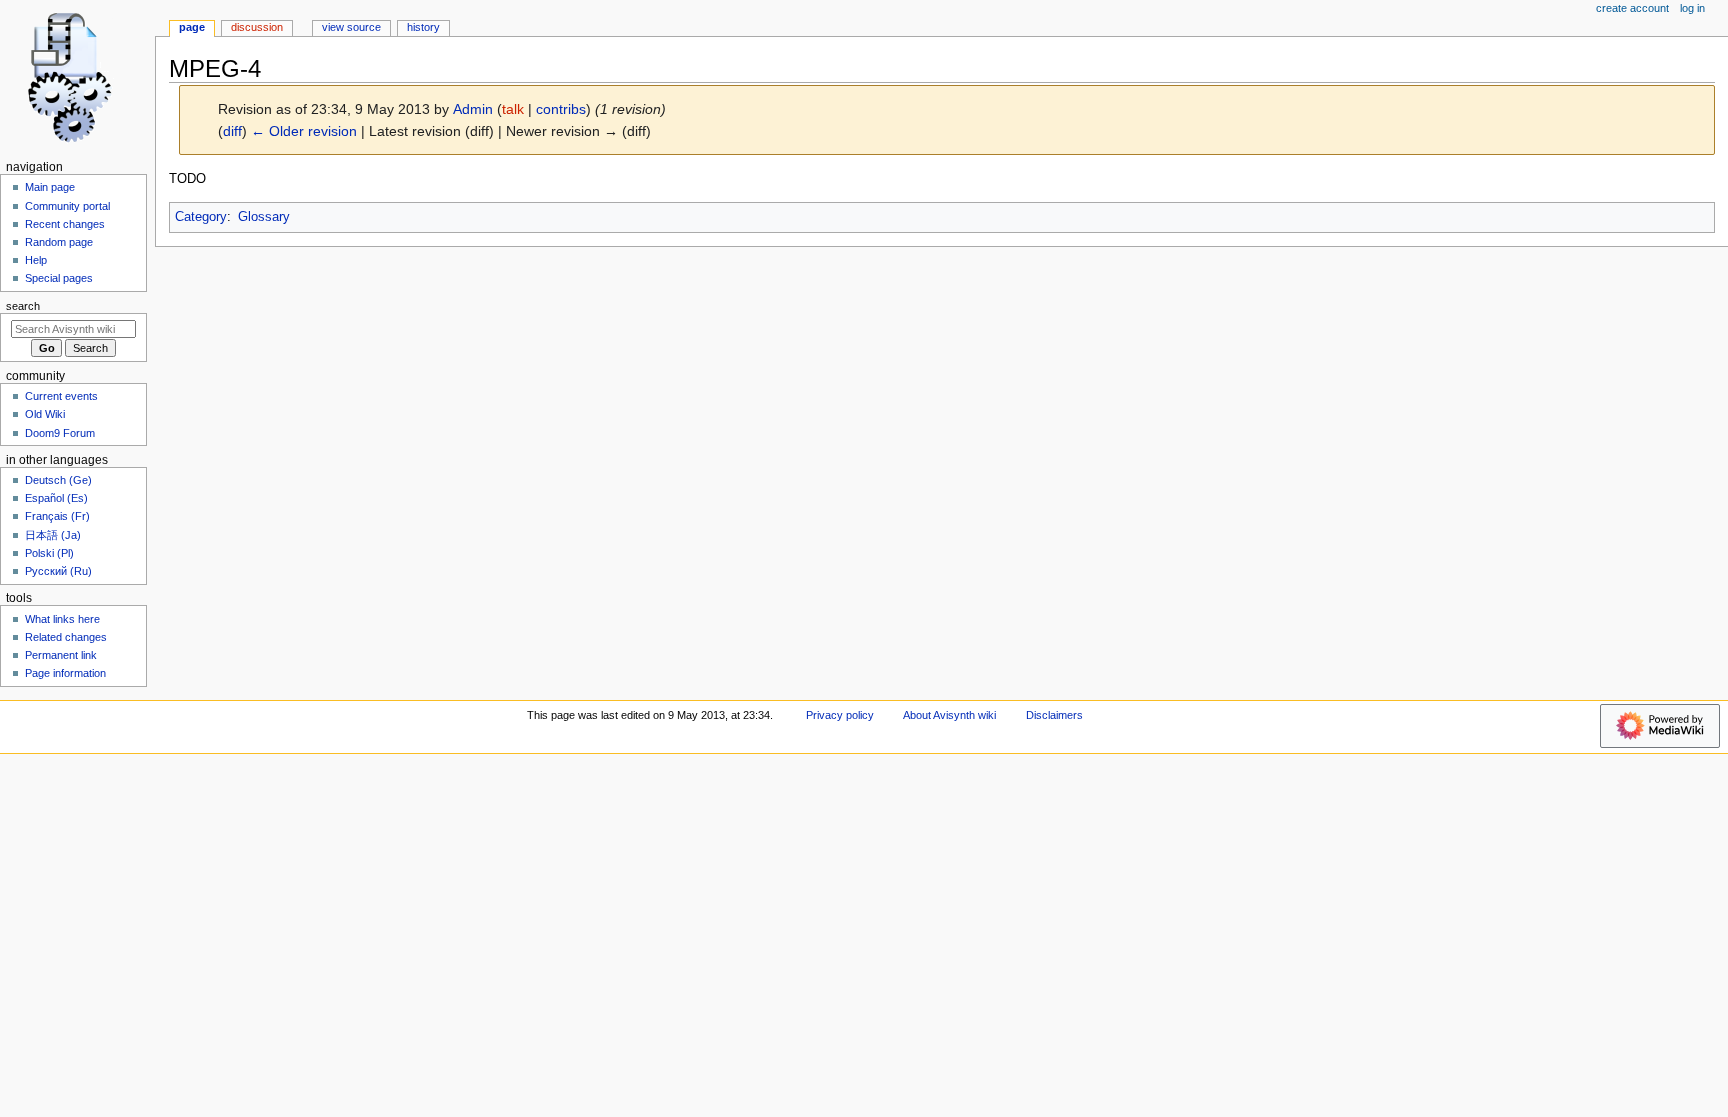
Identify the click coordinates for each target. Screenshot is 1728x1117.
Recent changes (65, 224)
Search (23, 306)
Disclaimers (1054, 715)
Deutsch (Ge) (58, 480)
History (423, 27)
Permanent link (61, 655)
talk (513, 109)
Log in (1692, 8)
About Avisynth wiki (949, 715)
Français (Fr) (57, 516)
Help (36, 260)
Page (192, 27)
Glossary (264, 217)
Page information (65, 673)
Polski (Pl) (49, 553)
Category (201, 217)
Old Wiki (45, 414)
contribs (561, 109)
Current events (61, 396)
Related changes (66, 637)
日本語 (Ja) (53, 535)
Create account (1632, 8)
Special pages (59, 278)
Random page (59, 242)
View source (351, 27)
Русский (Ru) (58, 571)
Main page (50, 187)
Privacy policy (840, 715)
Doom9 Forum (60, 433)
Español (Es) (56, 498)
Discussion (257, 27)
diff (232, 131)
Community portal (67, 206)
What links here (62, 619)
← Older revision (304, 131)
